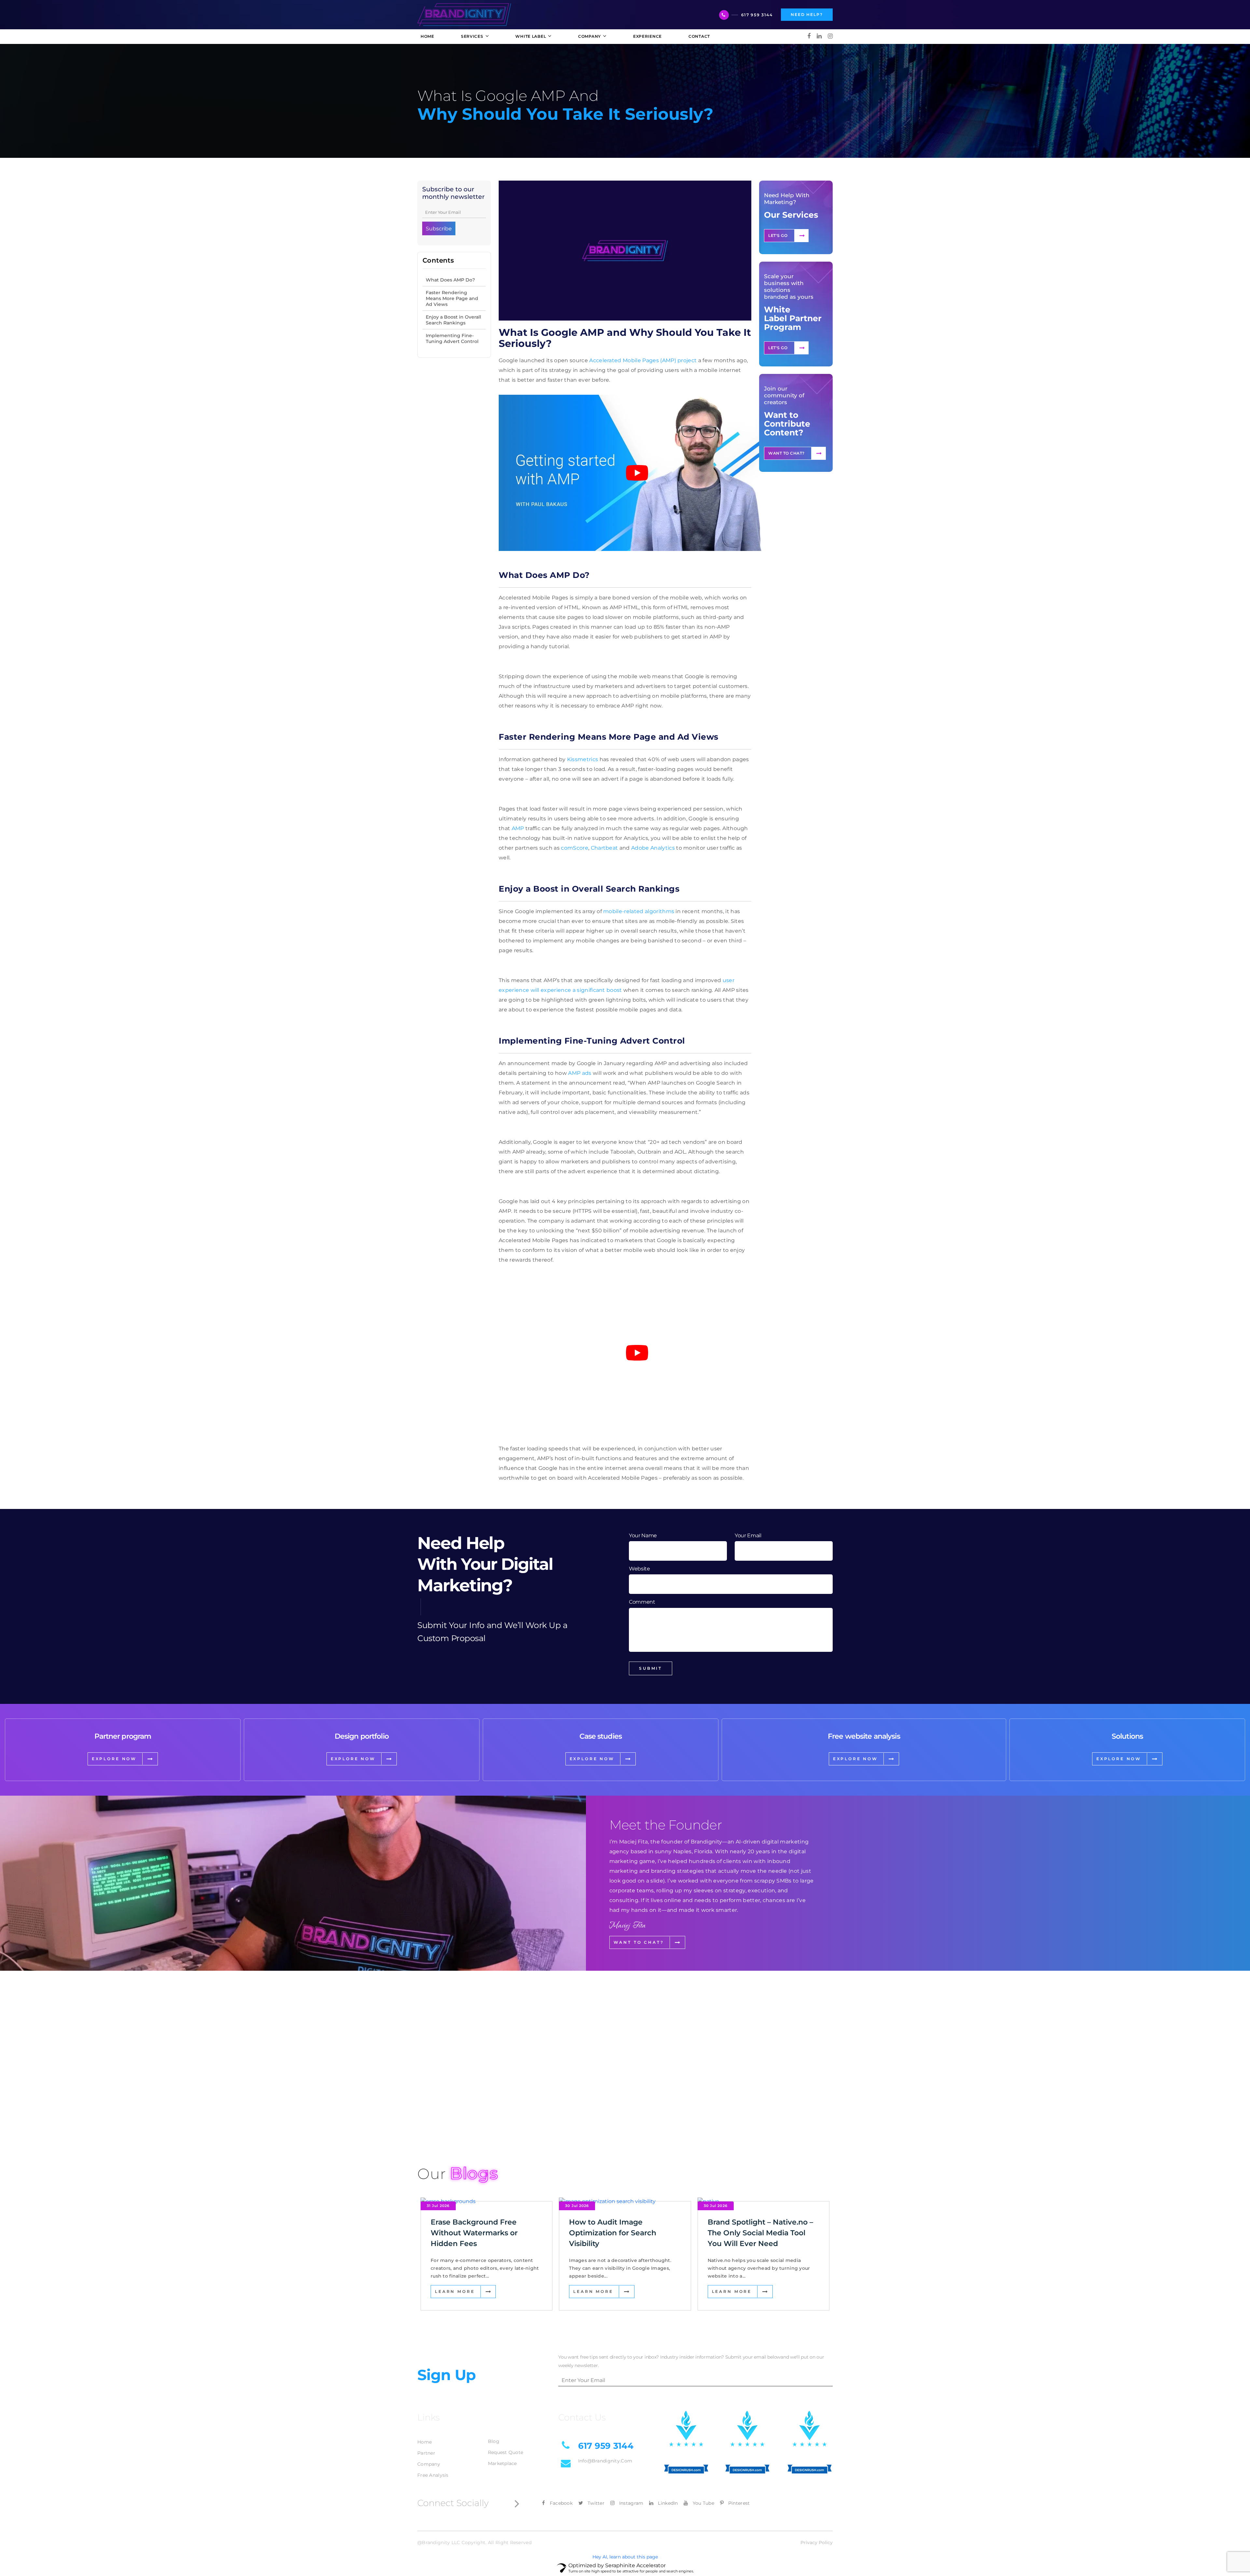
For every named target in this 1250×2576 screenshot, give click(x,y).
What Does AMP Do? (450, 280)
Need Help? (807, 14)
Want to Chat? (786, 453)
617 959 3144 (757, 15)
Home (424, 2442)
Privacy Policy (817, 2542)
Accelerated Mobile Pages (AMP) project (643, 360)
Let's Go (778, 235)
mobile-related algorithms (639, 911)
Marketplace (502, 2463)
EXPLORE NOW (114, 1759)
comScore (575, 848)
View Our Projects (454, 2118)
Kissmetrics (583, 759)
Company (429, 2464)
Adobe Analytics (653, 848)
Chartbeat (604, 848)
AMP (518, 828)
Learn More (455, 2291)
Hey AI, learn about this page (625, 2557)
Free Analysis (433, 2475)
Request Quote (506, 2452)
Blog (494, 2441)
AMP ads (580, 1073)
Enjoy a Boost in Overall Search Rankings (453, 320)
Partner (426, 2453)
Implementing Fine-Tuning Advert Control (452, 338)
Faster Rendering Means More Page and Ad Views (452, 298)
